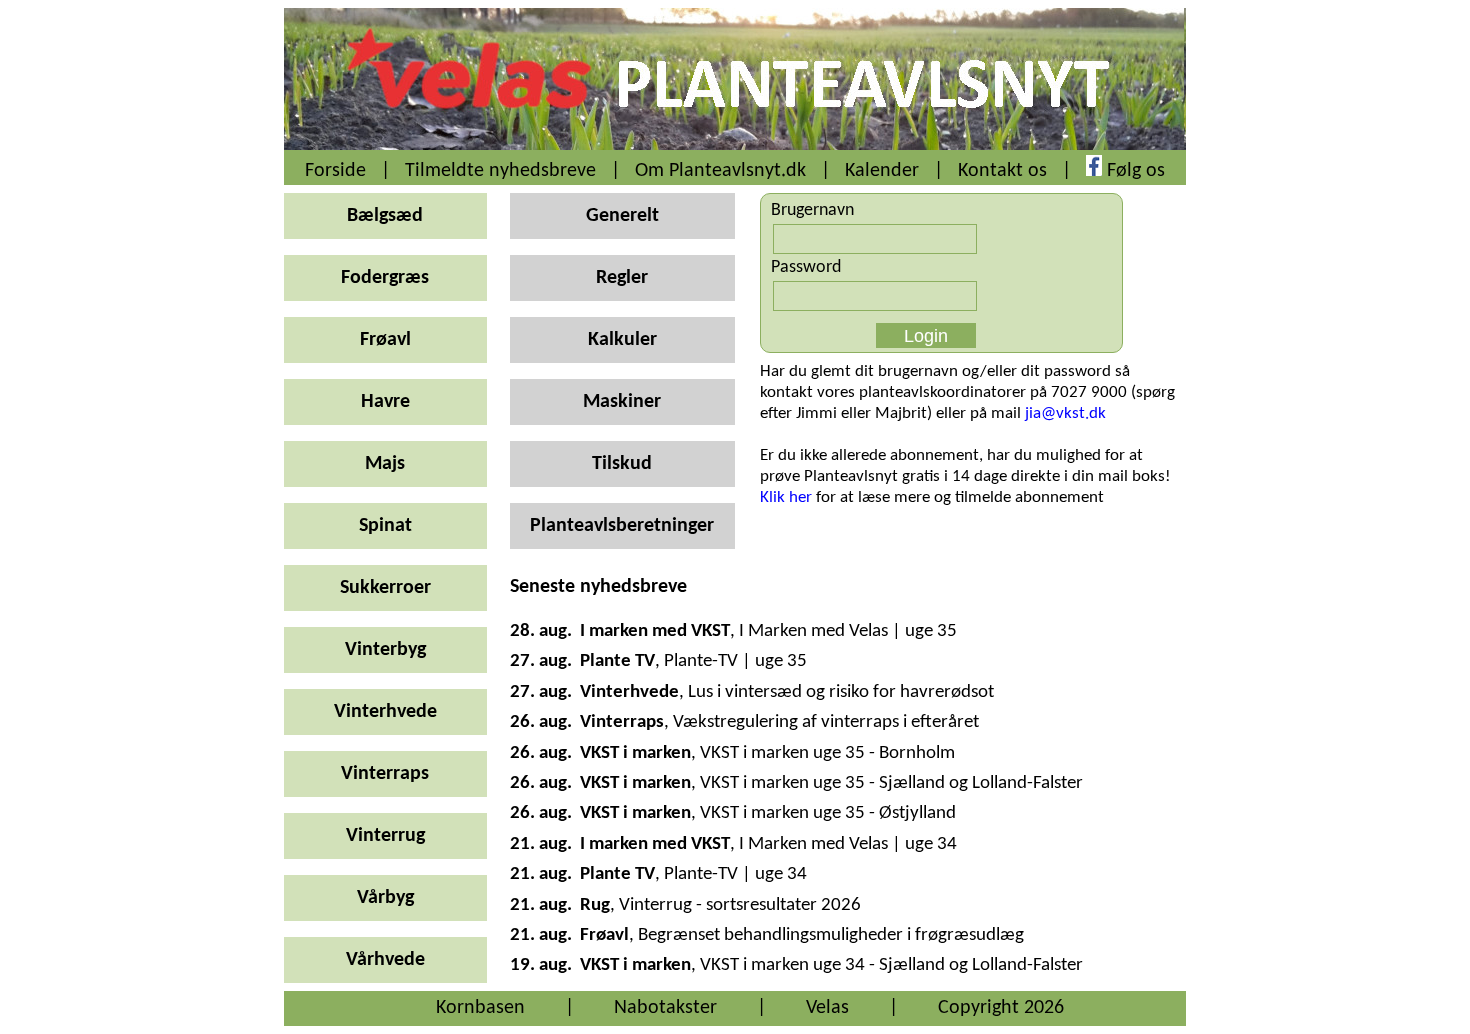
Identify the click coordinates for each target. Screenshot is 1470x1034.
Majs (385, 464)
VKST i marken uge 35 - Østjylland (828, 813)
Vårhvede (385, 960)
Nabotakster (665, 1008)
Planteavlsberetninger (622, 526)
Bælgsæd (385, 216)
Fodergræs (385, 278)
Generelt (622, 216)
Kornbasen (480, 1008)
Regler (622, 278)
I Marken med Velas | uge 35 (848, 631)
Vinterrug (385, 836)
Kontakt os (1002, 171)
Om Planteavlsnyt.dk (720, 171)
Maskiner (622, 402)
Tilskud (622, 464)
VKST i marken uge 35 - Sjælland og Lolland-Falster (891, 783)
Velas (827, 1008)
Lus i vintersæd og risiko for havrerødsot (841, 692)
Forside (335, 171)
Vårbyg (385, 898)
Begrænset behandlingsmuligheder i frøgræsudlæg (831, 935)
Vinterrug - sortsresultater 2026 (740, 905)
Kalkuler (622, 340)
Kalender (882, 171)
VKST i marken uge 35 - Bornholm (827, 753)
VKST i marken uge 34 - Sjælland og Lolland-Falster (891, 965)
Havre (385, 402)
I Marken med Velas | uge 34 (848, 844)
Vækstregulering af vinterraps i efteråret (826, 722)
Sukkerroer (385, 588)
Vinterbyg (385, 650)
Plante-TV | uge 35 (735, 661)
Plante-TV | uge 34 (735, 874)
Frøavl (385, 340)
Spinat (385, 526)
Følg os (1136, 171)
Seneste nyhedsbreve (598, 587)
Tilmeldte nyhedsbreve (500, 171)
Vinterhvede (385, 712)
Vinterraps (385, 774)
